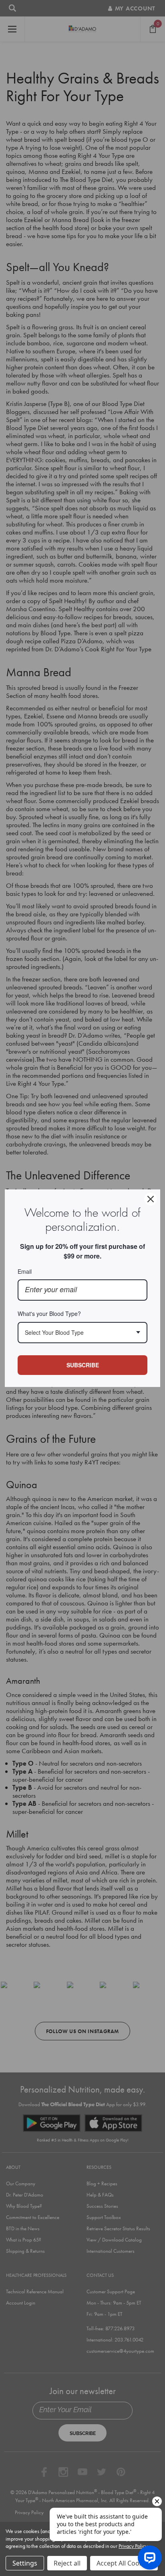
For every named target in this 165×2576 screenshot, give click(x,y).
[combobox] (82, 1333)
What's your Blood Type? (49, 1313)
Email (25, 1271)
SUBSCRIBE (83, 1365)
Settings (25, 2563)
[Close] (151, 1199)
